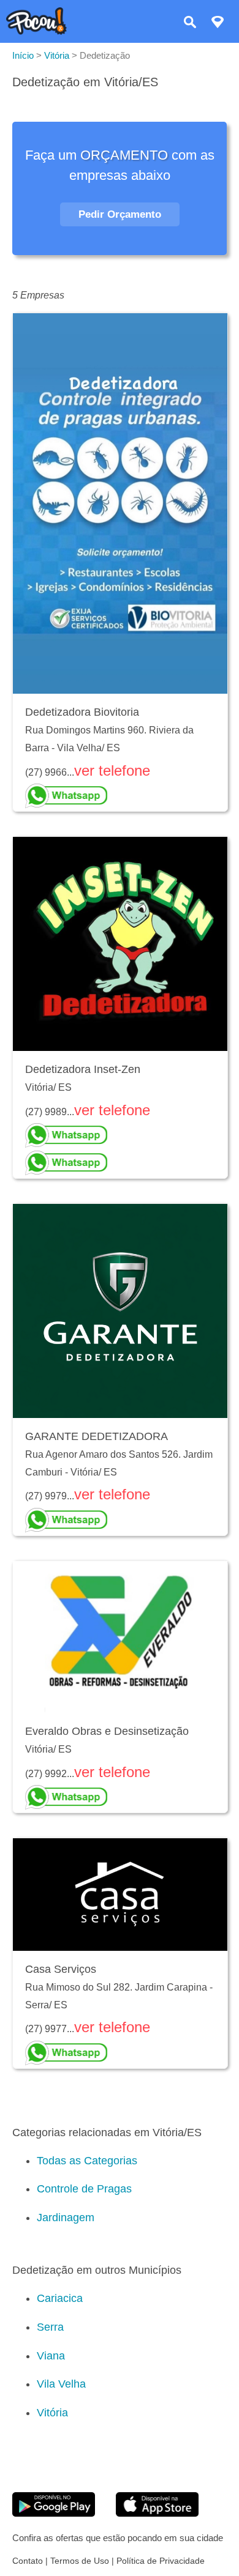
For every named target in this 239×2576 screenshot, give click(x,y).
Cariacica (60, 2298)
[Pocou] (36, 32)
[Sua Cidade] (218, 24)
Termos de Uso (80, 2561)
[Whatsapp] (120, 796)
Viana (51, 2356)
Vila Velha (61, 2384)
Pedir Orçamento (120, 214)
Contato (28, 2561)
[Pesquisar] (190, 24)
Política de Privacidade (161, 2561)
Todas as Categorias (87, 2161)
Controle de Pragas (84, 2189)
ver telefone (112, 770)
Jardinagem (66, 2218)
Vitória (52, 2413)
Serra (50, 2327)
